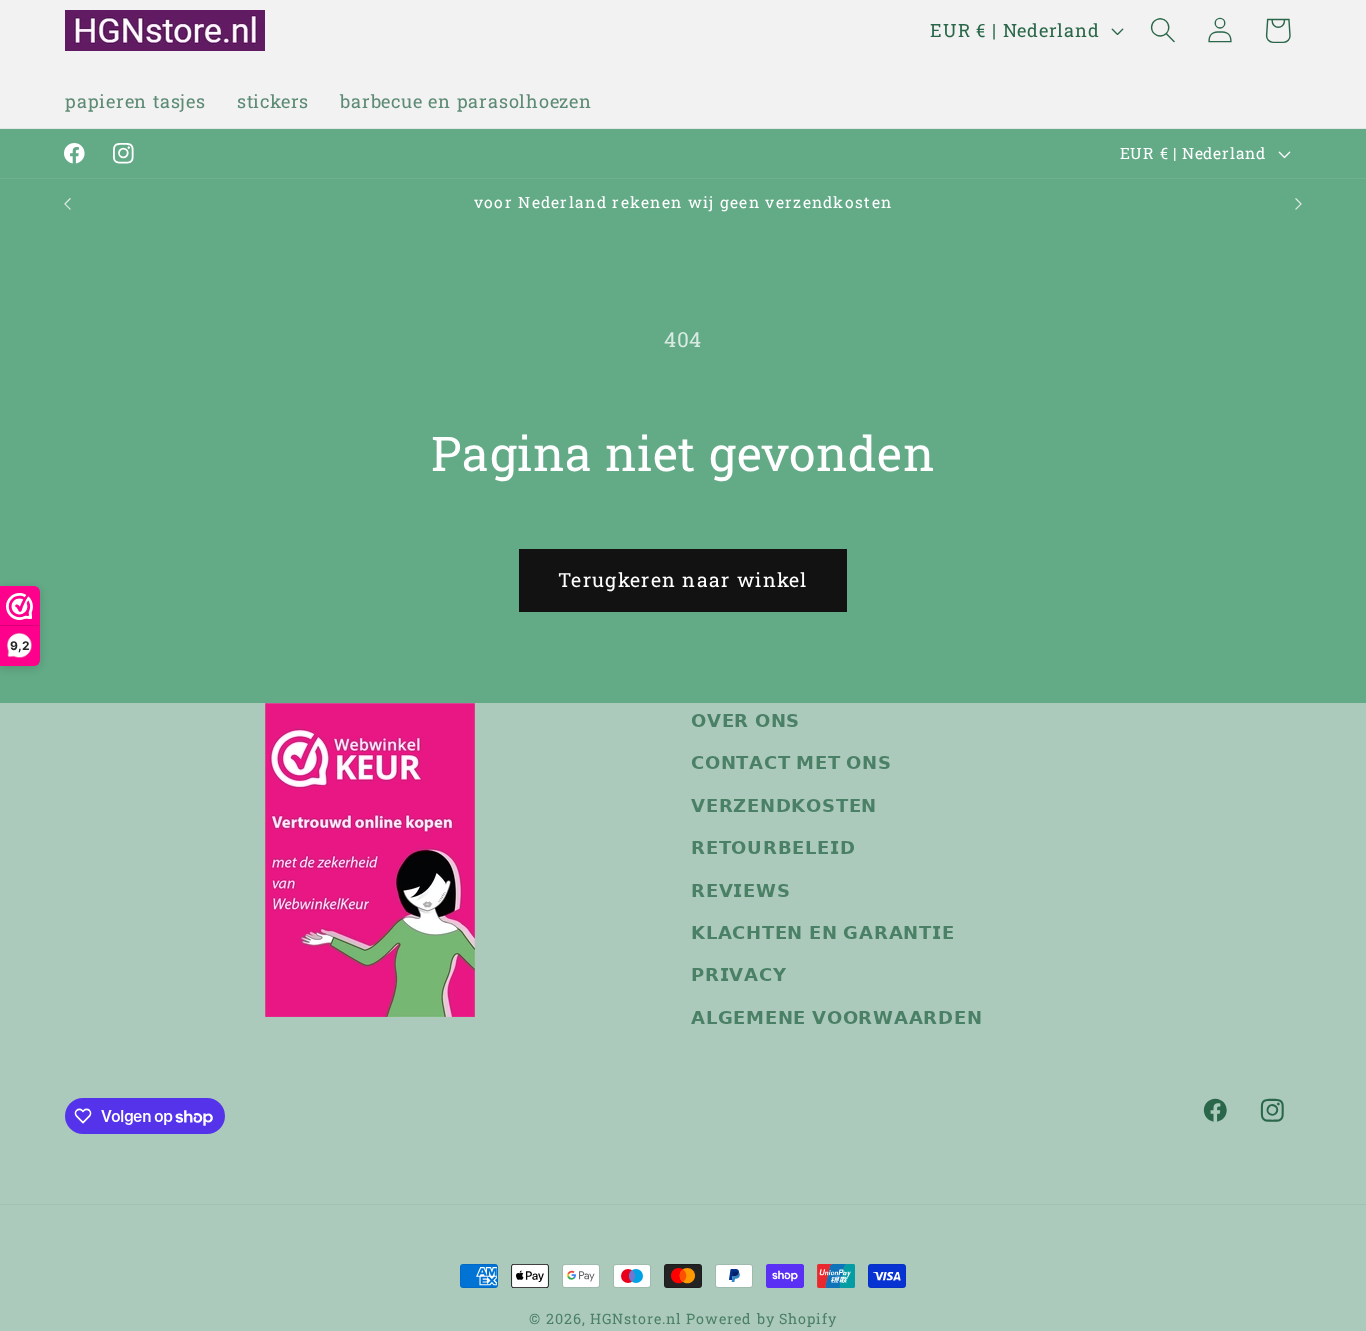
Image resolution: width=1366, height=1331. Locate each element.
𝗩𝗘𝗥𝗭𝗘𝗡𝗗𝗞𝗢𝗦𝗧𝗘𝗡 (784, 805)
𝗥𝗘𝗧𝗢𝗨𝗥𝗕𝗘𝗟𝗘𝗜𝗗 (773, 847)
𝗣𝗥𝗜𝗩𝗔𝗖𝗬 (738, 974)
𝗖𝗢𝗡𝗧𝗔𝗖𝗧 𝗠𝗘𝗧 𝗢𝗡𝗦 (791, 762)
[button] (1163, 30)
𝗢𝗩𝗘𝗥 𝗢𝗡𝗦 (745, 720)
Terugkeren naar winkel (683, 579)
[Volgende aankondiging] (1299, 203)
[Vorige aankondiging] (68, 203)
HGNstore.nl (635, 1318)
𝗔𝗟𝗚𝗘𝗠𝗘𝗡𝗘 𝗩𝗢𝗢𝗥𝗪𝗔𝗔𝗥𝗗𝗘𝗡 (837, 1017)
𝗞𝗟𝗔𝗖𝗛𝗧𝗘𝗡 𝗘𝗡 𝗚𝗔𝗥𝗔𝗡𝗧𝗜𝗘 (823, 932)
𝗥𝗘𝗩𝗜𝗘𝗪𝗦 (740, 889)
